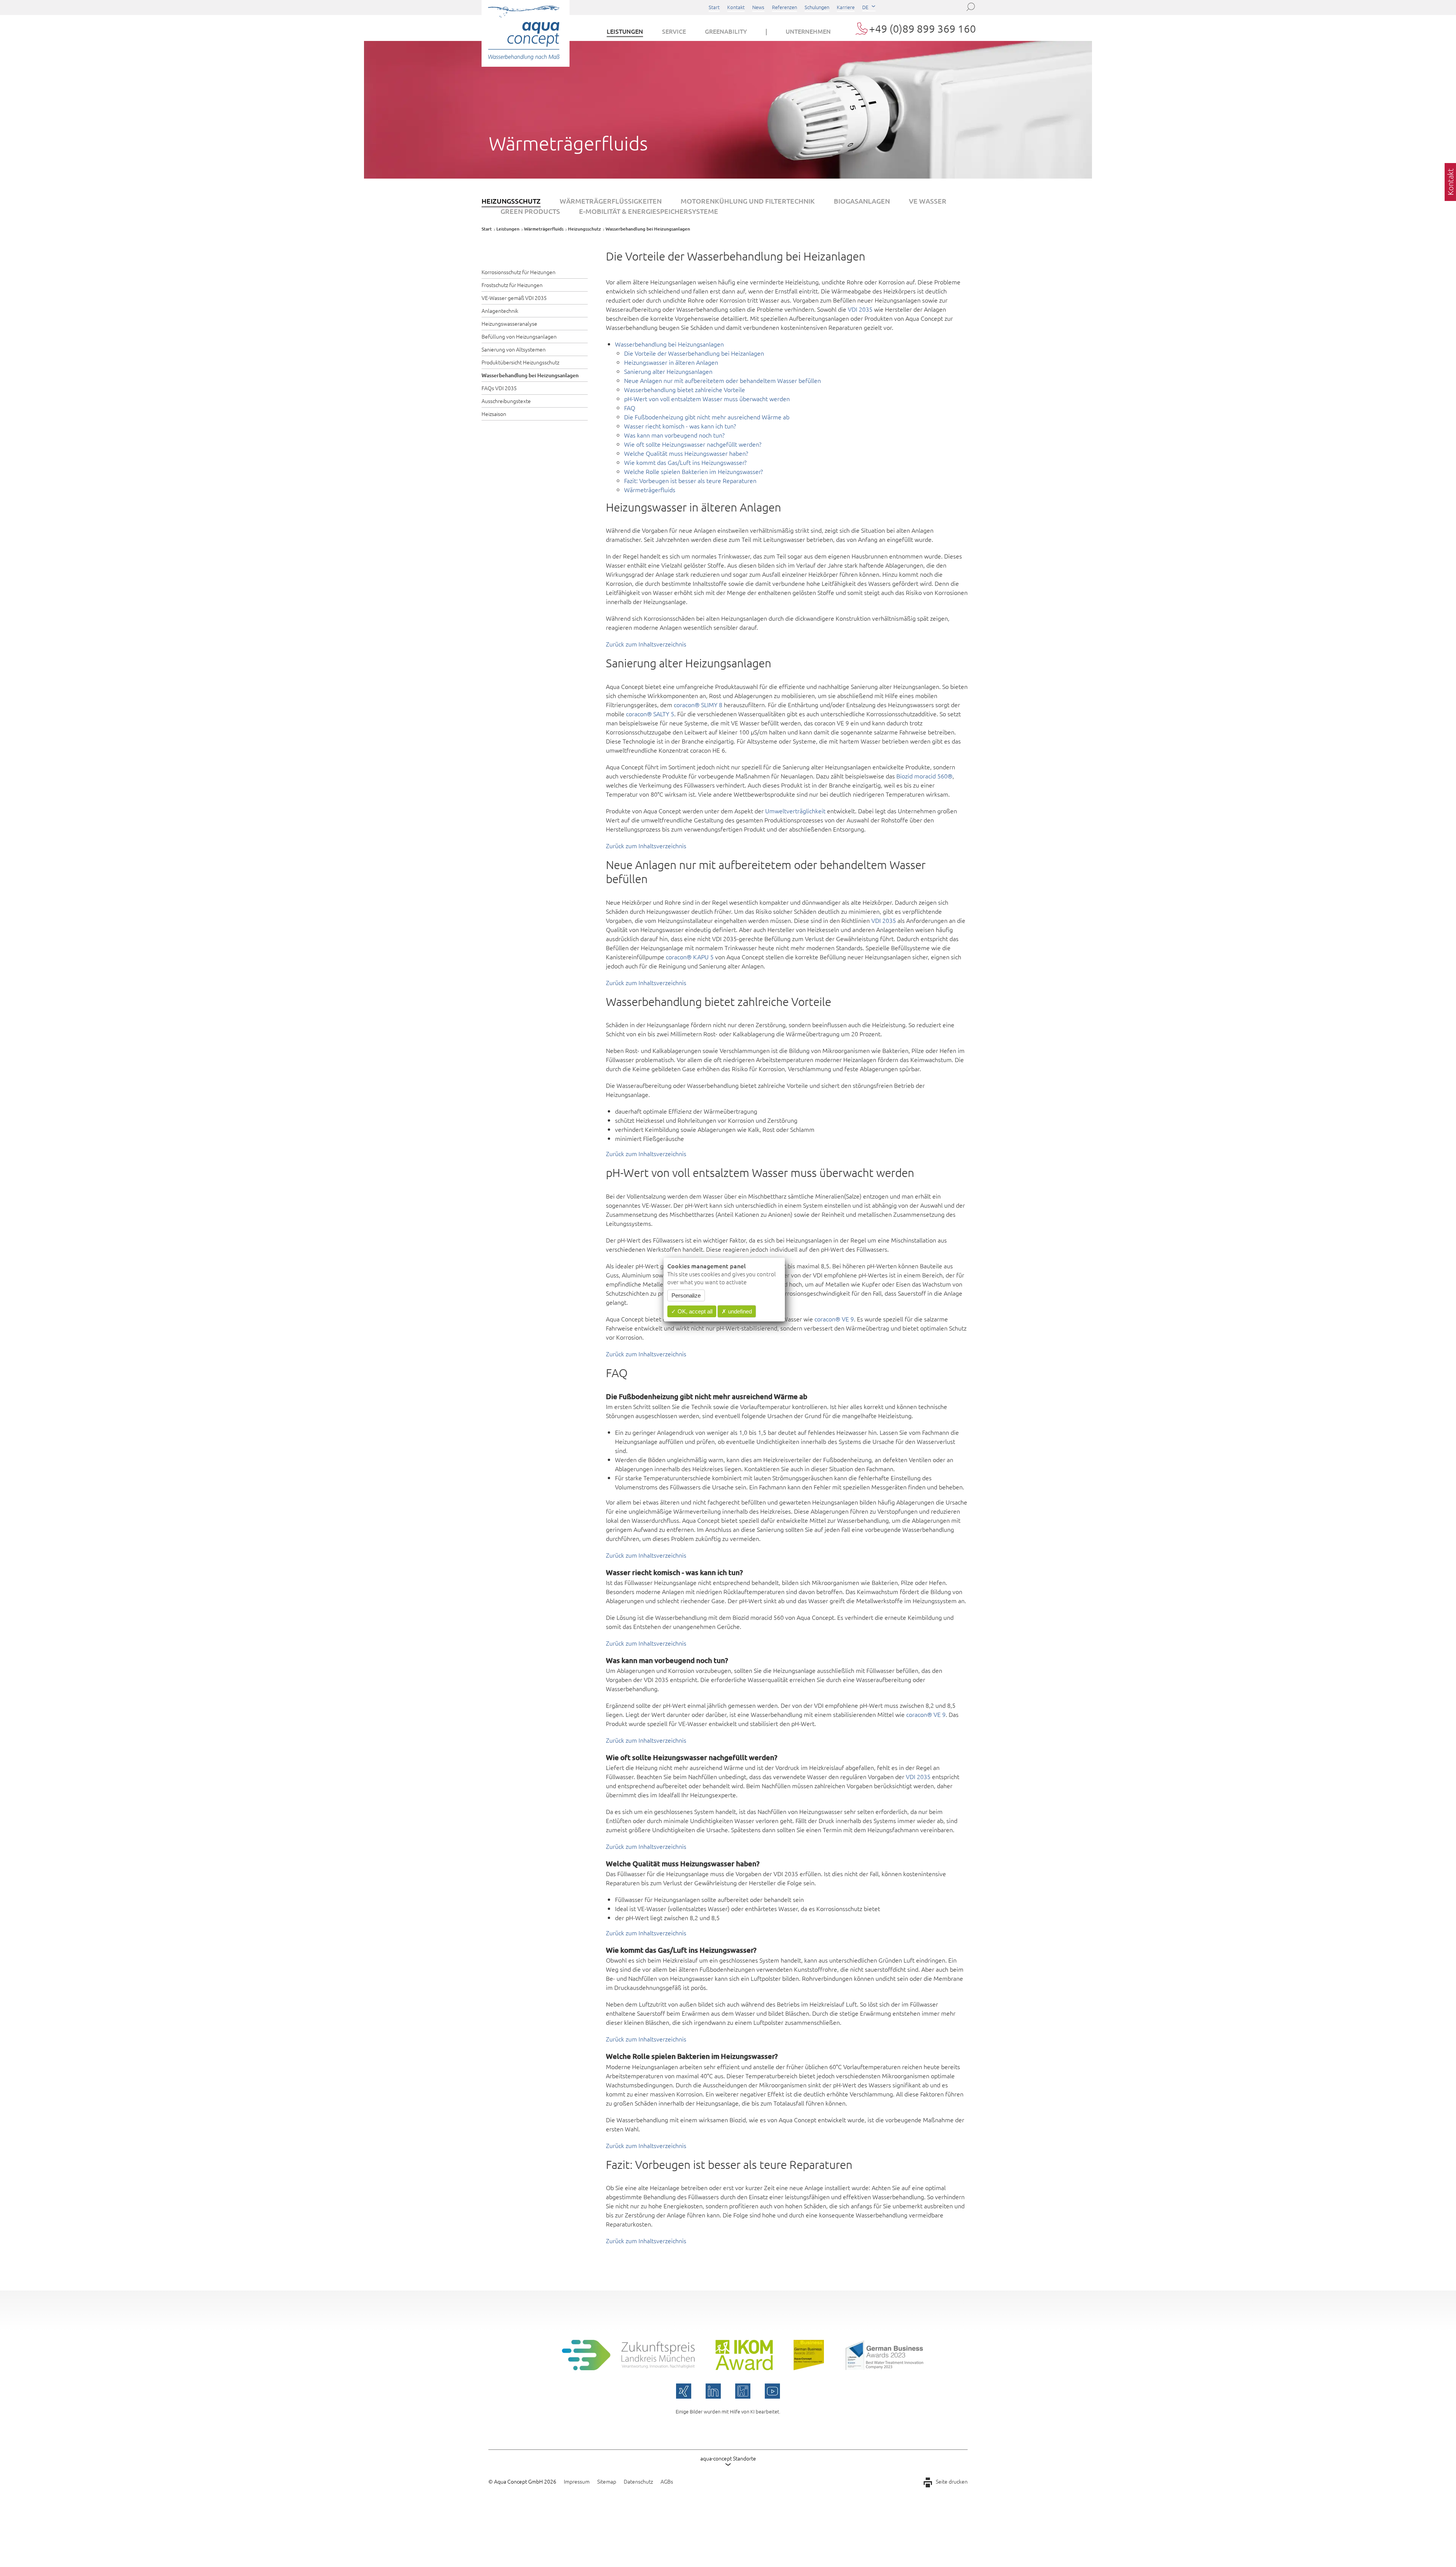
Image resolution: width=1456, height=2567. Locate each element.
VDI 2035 (860, 309)
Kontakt (736, 7)
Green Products (530, 211)
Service (674, 31)
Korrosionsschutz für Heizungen (519, 272)
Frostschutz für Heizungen (512, 285)
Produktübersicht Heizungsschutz (520, 362)
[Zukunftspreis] (628, 2368)
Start (714, 7)
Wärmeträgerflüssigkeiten (611, 201)
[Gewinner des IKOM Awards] (744, 2368)
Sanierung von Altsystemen (514, 349)
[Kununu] (743, 2391)
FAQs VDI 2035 (499, 388)
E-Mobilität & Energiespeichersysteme (649, 211)
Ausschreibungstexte (506, 401)
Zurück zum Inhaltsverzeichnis (646, 644)
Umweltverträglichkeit (795, 811)
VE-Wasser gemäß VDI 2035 (514, 298)
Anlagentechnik (500, 311)
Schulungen (817, 7)
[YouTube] (772, 2391)
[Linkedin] (713, 2391)
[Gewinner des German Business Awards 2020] (809, 2368)
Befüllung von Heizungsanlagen (519, 336)
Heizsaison (494, 414)
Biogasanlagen (862, 201)
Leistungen (625, 31)
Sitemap (607, 2481)
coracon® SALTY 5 (650, 714)
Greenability (726, 31)
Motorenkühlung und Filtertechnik (748, 201)
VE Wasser (928, 201)
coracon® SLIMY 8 (698, 705)
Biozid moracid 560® (924, 776)
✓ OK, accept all (692, 1311)
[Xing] (684, 2391)
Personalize (686, 1295)
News (758, 7)
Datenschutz (638, 2481)
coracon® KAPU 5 (690, 957)
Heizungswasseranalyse (509, 323)
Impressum (577, 2481)
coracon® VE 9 (834, 1319)
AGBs (667, 2481)
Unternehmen (808, 31)
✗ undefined (737, 1311)
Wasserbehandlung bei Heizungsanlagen (530, 375)
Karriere (846, 7)
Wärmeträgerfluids (544, 229)
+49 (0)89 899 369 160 (923, 29)
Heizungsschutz (511, 201)
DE (865, 7)
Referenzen (784, 7)
